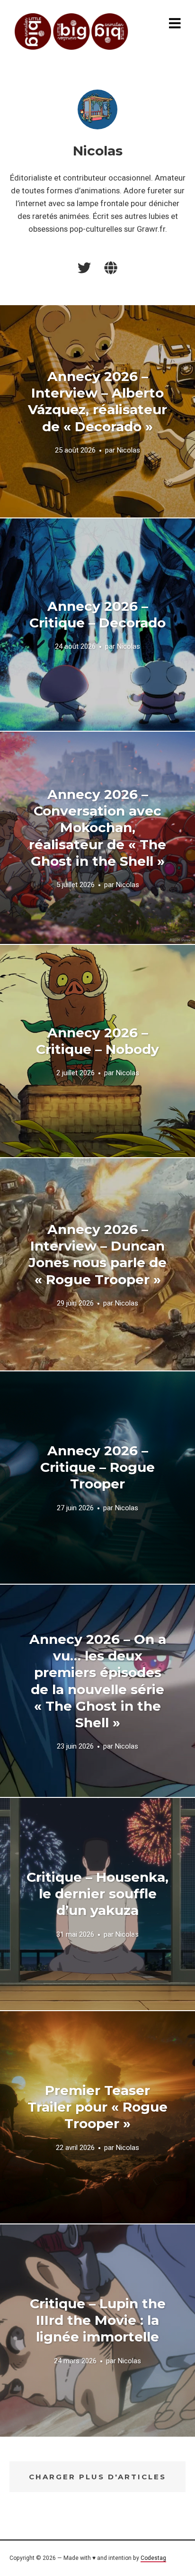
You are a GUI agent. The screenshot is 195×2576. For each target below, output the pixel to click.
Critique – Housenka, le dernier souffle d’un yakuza (97, 1894)
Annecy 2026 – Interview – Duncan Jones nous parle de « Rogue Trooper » (97, 1254)
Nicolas (129, 450)
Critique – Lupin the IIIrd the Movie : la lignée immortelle (98, 2320)
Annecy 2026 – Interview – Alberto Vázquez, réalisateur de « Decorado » (97, 401)
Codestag (153, 2558)
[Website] (111, 268)
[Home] (72, 32)
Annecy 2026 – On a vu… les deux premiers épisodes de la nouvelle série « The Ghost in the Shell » (98, 1681)
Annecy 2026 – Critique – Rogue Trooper (97, 1467)
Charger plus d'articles (97, 2477)
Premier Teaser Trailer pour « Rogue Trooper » (97, 2107)
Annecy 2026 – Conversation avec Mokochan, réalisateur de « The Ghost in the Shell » (97, 828)
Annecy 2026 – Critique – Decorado (97, 614)
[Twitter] (84, 268)
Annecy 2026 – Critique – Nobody (97, 1041)
